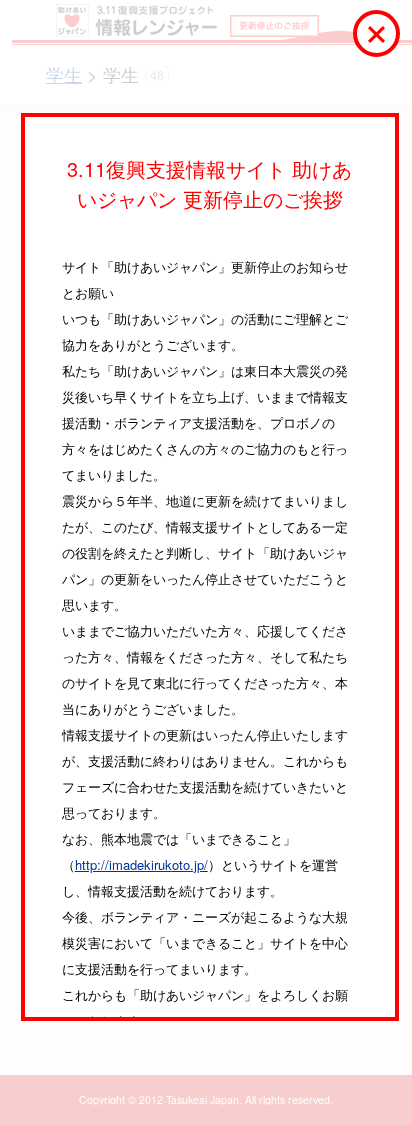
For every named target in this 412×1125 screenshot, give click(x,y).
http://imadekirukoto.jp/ (141, 864)
